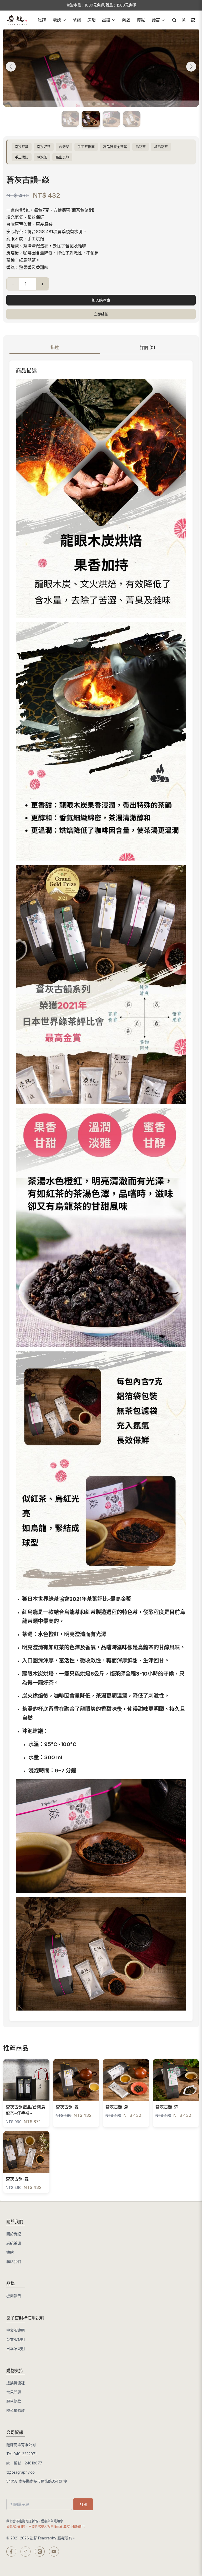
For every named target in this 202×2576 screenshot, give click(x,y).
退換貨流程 (16, 2383)
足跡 (42, 20)
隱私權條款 (16, 2410)
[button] (89, 104)
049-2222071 (25, 2454)
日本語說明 (16, 2349)
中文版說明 (16, 2330)
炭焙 (92, 20)
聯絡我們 (14, 2261)
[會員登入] (184, 20)
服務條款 (14, 2401)
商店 (126, 20)
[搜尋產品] (174, 20)
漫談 (57, 20)
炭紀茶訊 (14, 2243)
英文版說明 (16, 2339)
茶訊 (77, 20)
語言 (156, 20)
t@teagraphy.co (21, 2472)
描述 (55, 347)
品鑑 (106, 20)
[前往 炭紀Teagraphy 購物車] (193, 20)
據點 (141, 20)
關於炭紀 (14, 2234)
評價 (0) (147, 348)
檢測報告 (14, 2296)
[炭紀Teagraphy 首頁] (17, 20)
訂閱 (83, 2504)
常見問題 (14, 2392)
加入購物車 (101, 300)
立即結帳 (101, 314)
